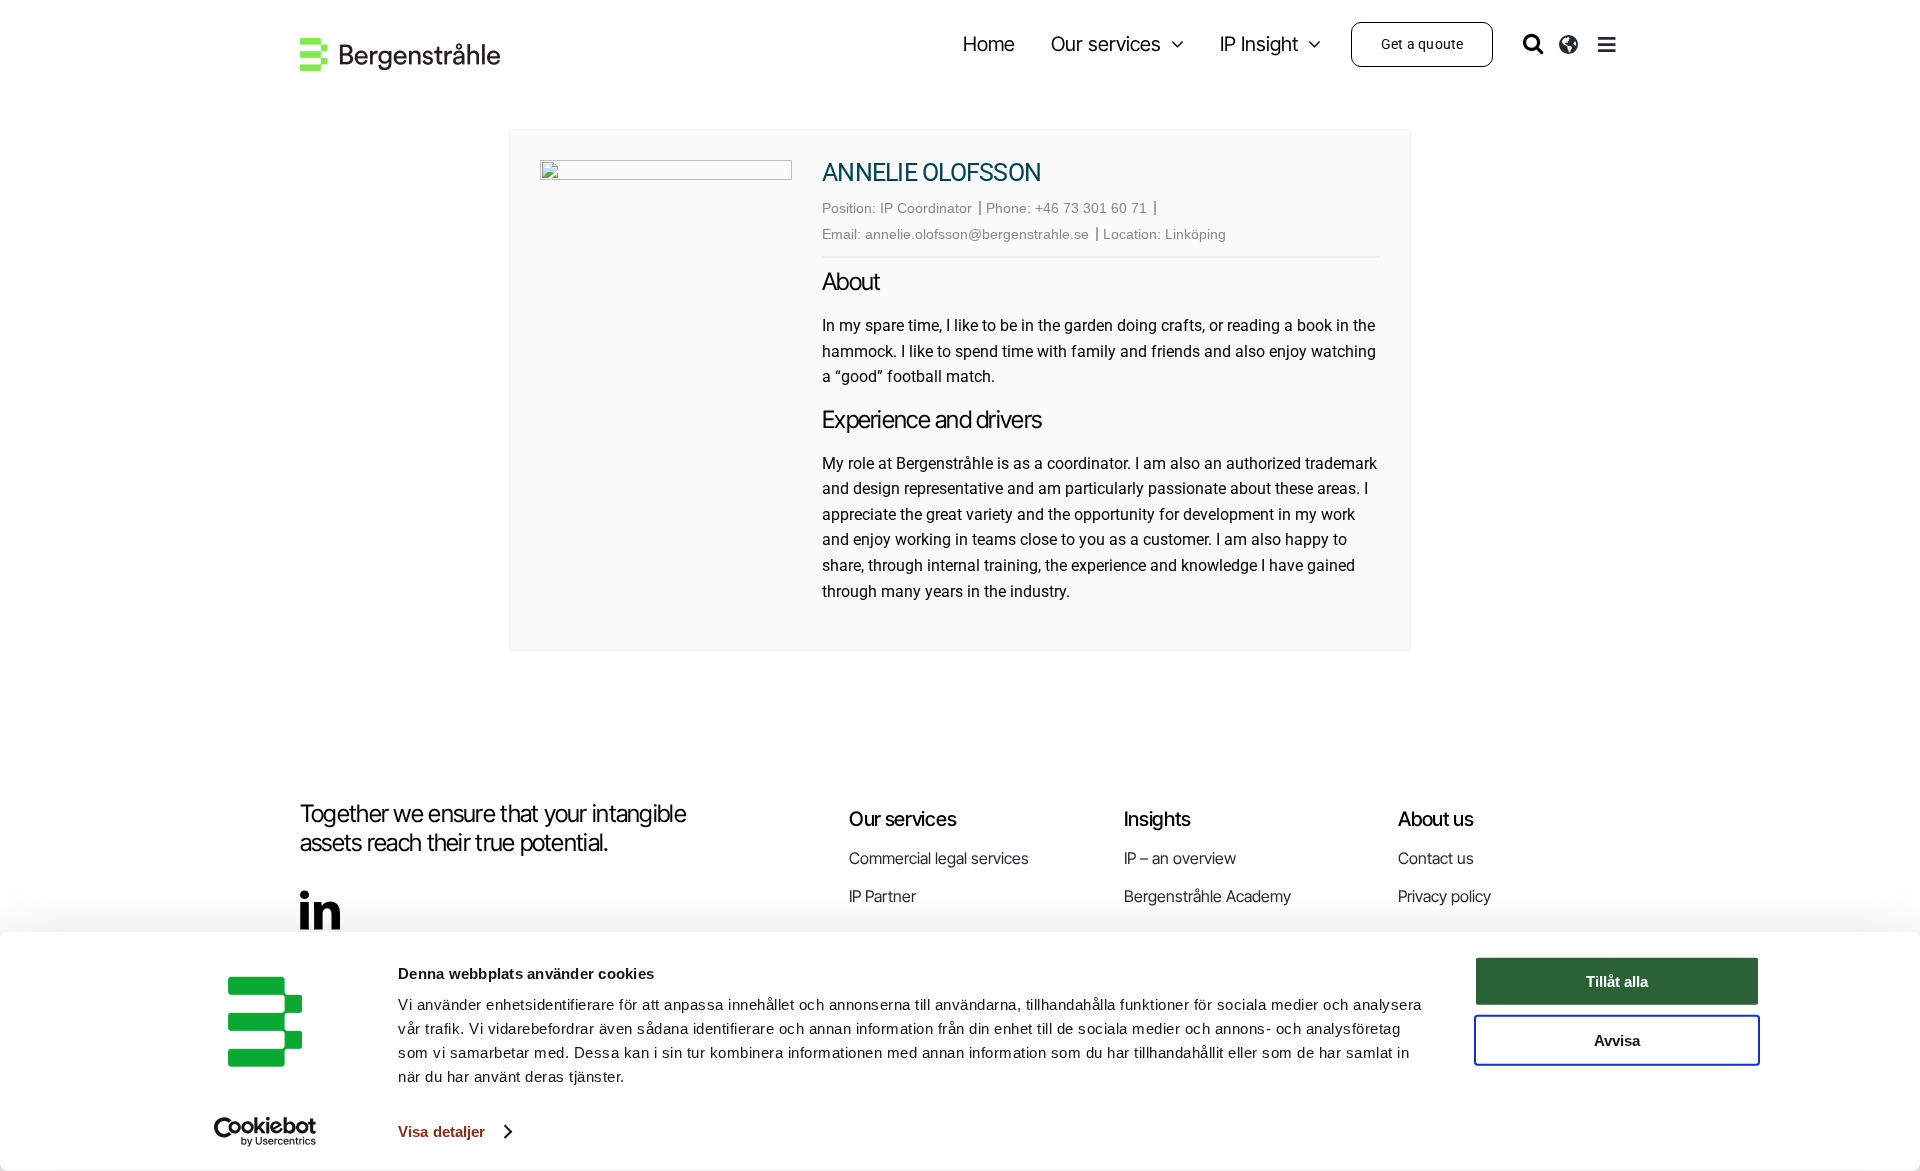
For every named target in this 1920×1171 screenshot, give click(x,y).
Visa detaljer (441, 1131)
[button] (1533, 43)
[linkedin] (320, 910)
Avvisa (1617, 1039)
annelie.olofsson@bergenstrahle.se (977, 234)
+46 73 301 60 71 (1091, 208)
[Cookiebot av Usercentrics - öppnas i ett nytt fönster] (265, 1132)
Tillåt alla (1617, 981)
